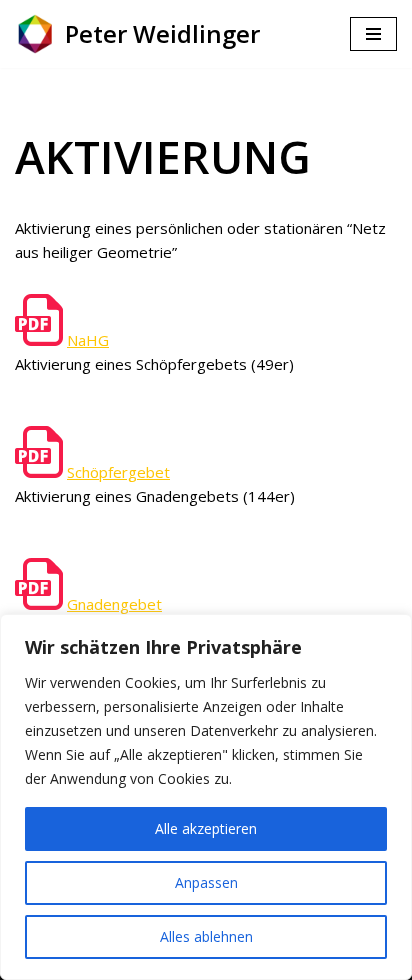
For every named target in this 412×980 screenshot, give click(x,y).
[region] (206, 797)
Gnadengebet (114, 604)
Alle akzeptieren (206, 828)
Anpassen (206, 882)
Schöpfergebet (118, 472)
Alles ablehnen (206, 936)
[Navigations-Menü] (373, 34)
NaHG (88, 340)
